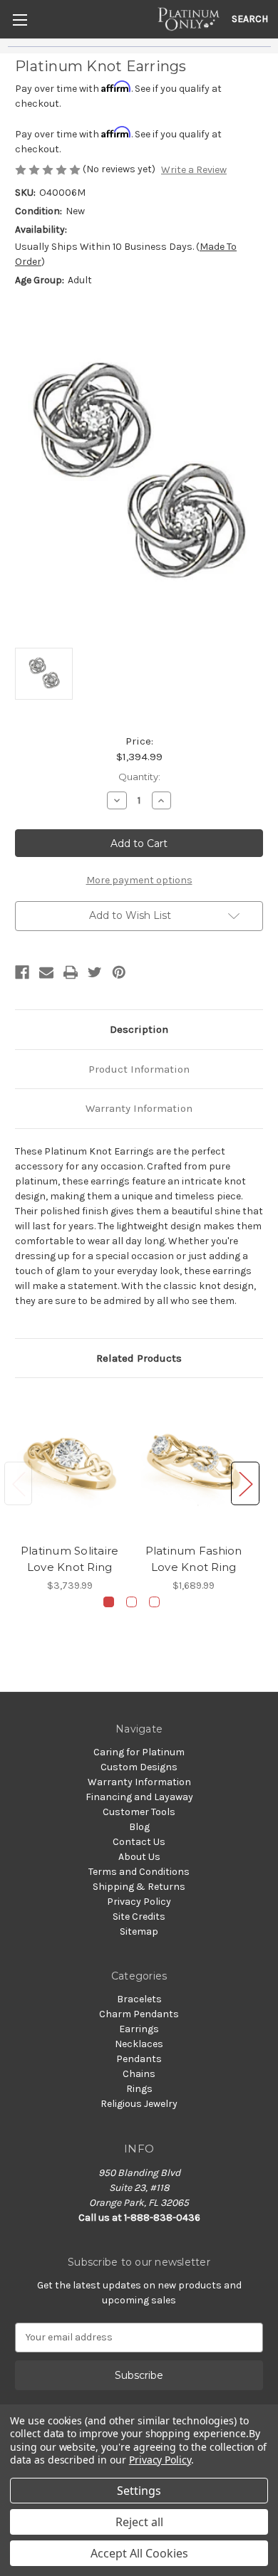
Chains (139, 2074)
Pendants (139, 2059)
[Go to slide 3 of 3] (154, 1602)
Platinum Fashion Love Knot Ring (194, 1559)
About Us (139, 1857)
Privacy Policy (139, 1902)
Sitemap (139, 1931)
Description (139, 1029)
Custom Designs (139, 1767)
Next (245, 1484)
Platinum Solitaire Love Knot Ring (70, 1559)
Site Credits (139, 1917)
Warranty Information (139, 1108)
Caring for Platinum (139, 1752)
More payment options (139, 880)
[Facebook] (22, 972)
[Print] (71, 972)
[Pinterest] (119, 972)
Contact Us (139, 1842)
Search (250, 19)
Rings (139, 2089)
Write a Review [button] (194, 170)
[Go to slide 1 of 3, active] (109, 1602)
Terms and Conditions (139, 1872)
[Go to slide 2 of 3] (132, 1602)
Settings (139, 2491)
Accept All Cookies (139, 2553)
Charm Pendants (139, 2014)
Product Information (139, 1069)
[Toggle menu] (20, 20)
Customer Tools (139, 1812)
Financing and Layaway (139, 1797)
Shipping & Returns (139, 1887)
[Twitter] (95, 972)
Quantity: (139, 777)
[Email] (46, 972)
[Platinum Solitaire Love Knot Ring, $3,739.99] (69, 1464)
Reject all (139, 2522)
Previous (19, 1484)
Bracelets (139, 1999)
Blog (139, 1827)
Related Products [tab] (139, 1358)
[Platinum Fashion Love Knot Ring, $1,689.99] (194, 1464)
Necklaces (139, 2044)
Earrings (139, 2029)
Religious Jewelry (139, 2104)
